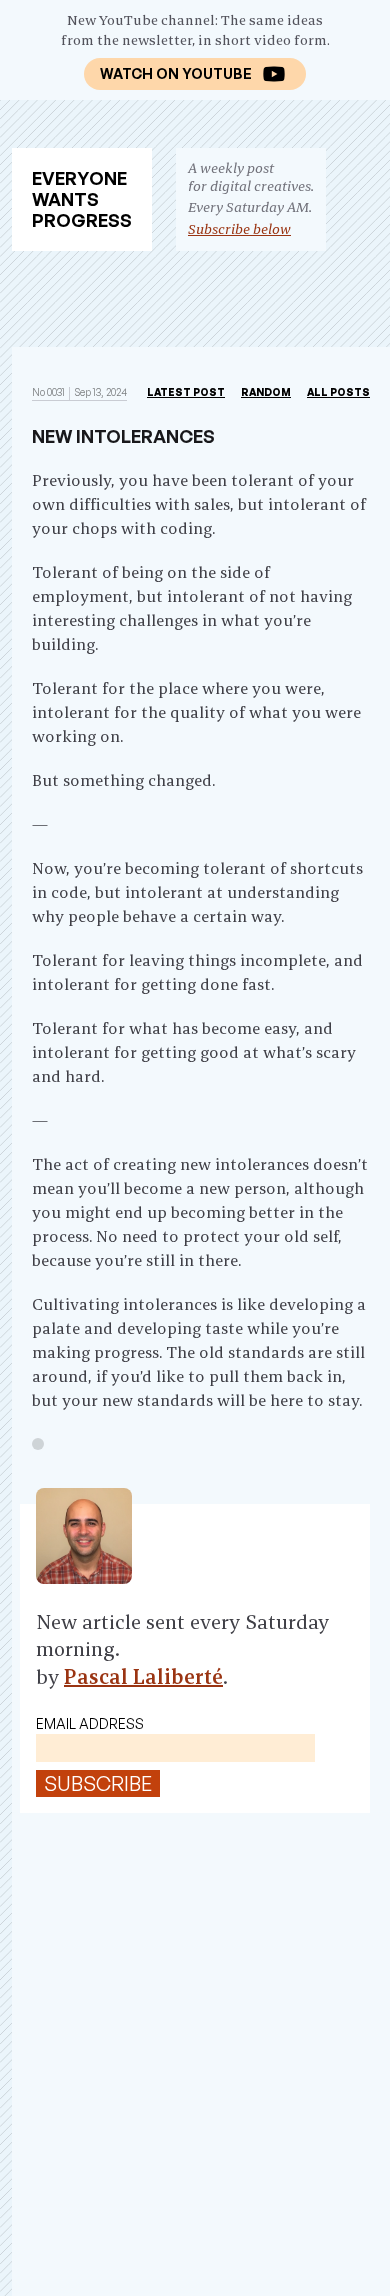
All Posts (338, 392)
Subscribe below (239, 229)
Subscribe (98, 1783)
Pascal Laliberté (143, 1676)
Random (266, 392)
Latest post (186, 392)
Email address (90, 1723)
